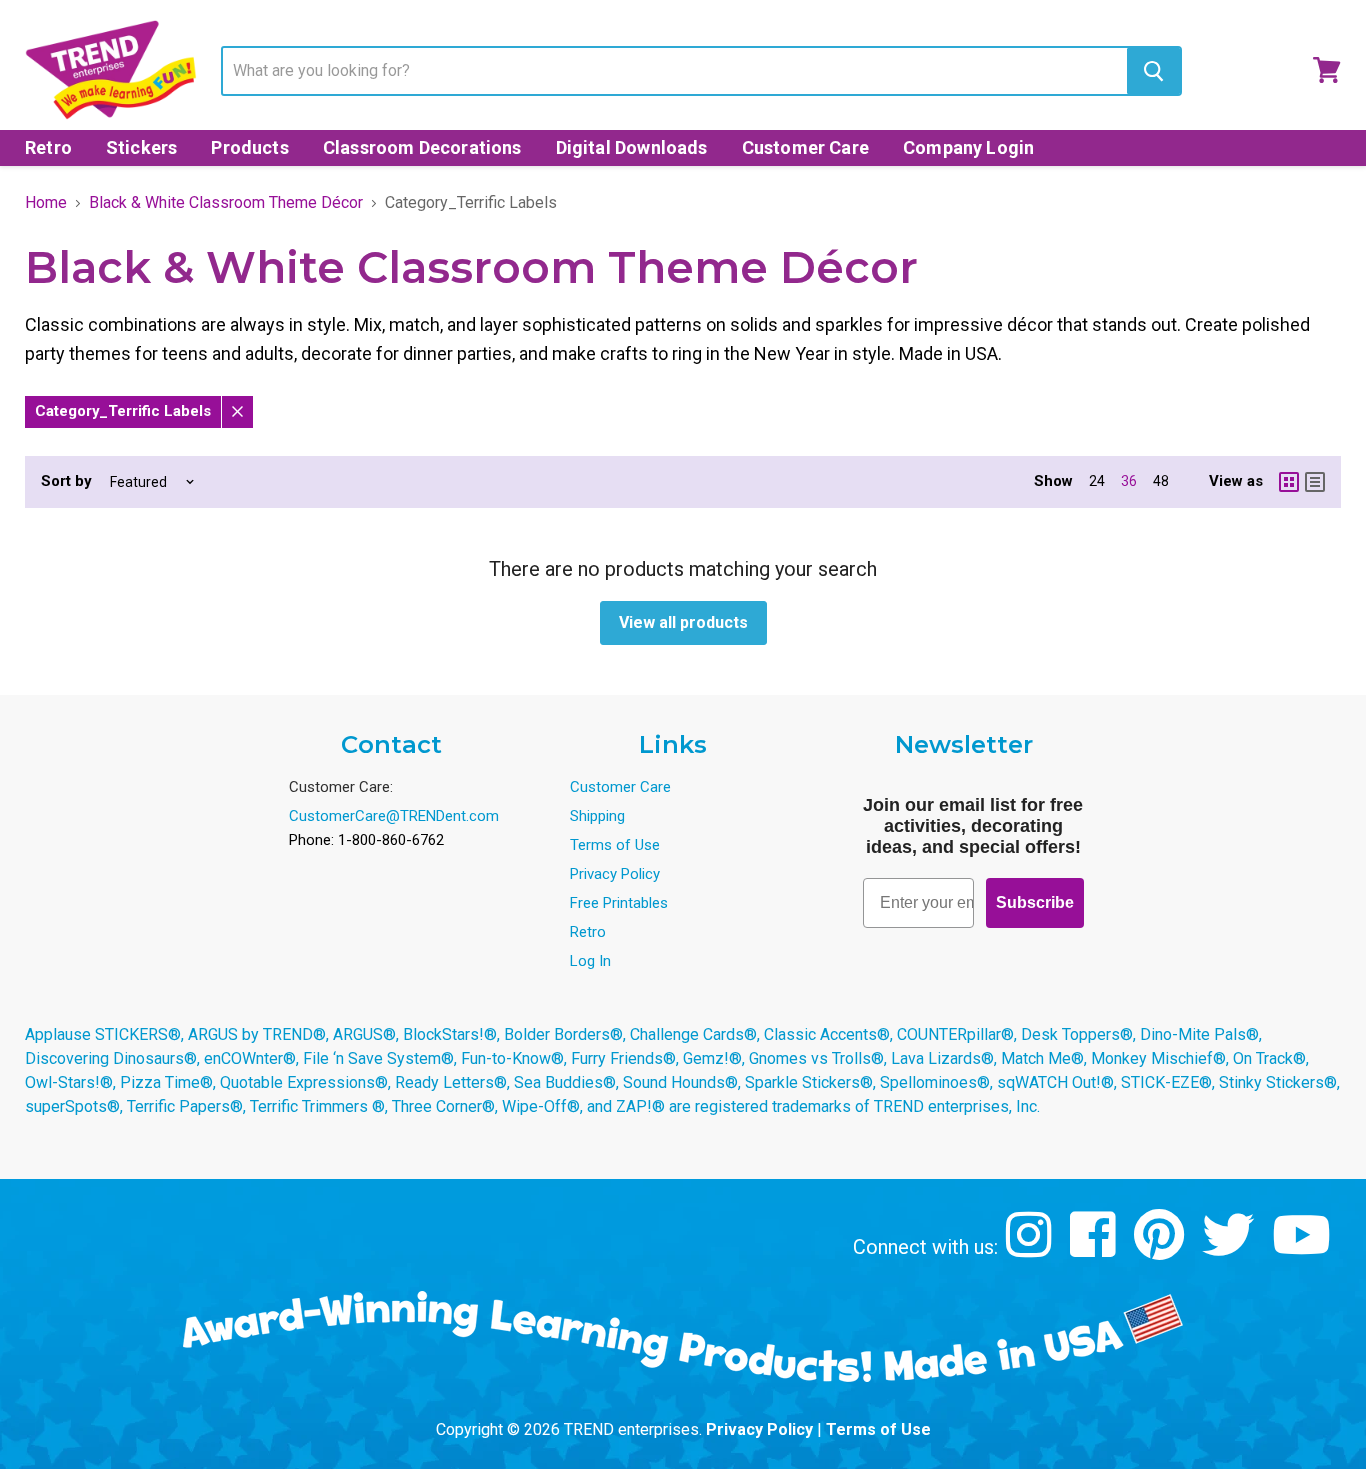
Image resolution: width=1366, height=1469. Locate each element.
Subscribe (1035, 902)
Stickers (141, 147)
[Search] (1153, 71)
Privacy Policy (615, 874)
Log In (590, 961)
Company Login (968, 147)
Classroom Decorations (422, 147)
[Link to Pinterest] (1161, 1249)
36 (1129, 481)
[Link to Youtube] (1304, 1249)
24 (1097, 481)
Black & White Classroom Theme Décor (226, 203)
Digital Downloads (632, 147)
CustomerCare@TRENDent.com (394, 816)
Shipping (597, 816)
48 (1161, 481)
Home (46, 203)
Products (249, 147)
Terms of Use (615, 845)
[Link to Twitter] (1230, 1249)
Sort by (66, 481)
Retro (48, 147)
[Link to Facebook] (1095, 1249)
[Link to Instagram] (1031, 1249)
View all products (683, 622)
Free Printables (619, 903)
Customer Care (805, 147)
